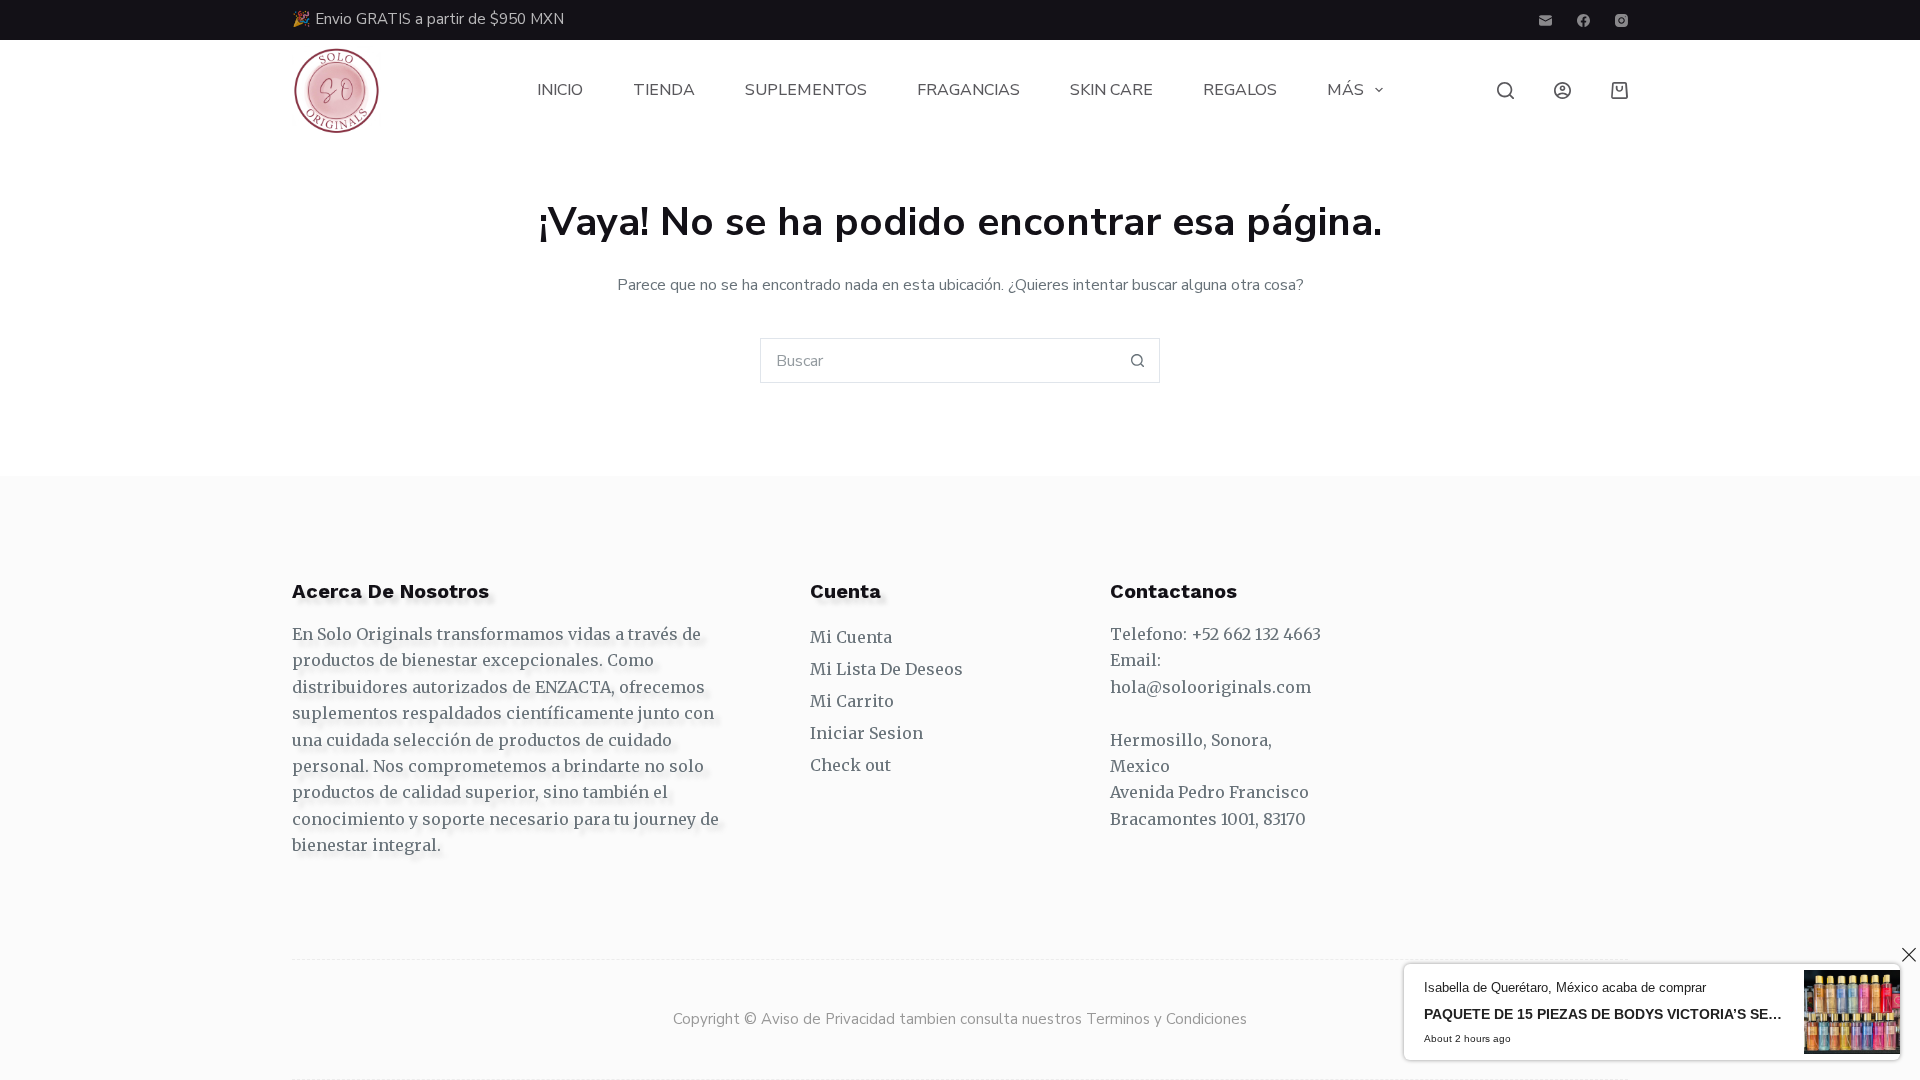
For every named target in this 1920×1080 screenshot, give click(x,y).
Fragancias (968, 90)
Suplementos (806, 90)
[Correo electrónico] (1545, 20)
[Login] (1562, 90)
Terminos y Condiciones (1166, 1019)
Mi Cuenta (851, 637)
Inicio (560, 90)
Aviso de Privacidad (830, 1019)
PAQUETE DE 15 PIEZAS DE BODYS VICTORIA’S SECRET (1604, 1014)
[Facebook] (1583, 20)
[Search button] (1137, 360)
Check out (850, 765)
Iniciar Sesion (866, 733)
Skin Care (1111, 90)
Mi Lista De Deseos (886, 669)
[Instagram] (1621, 20)
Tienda (664, 90)
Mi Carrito (852, 701)
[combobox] (938, 360)
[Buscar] (1505, 90)
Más (1345, 90)
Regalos (1240, 90)
